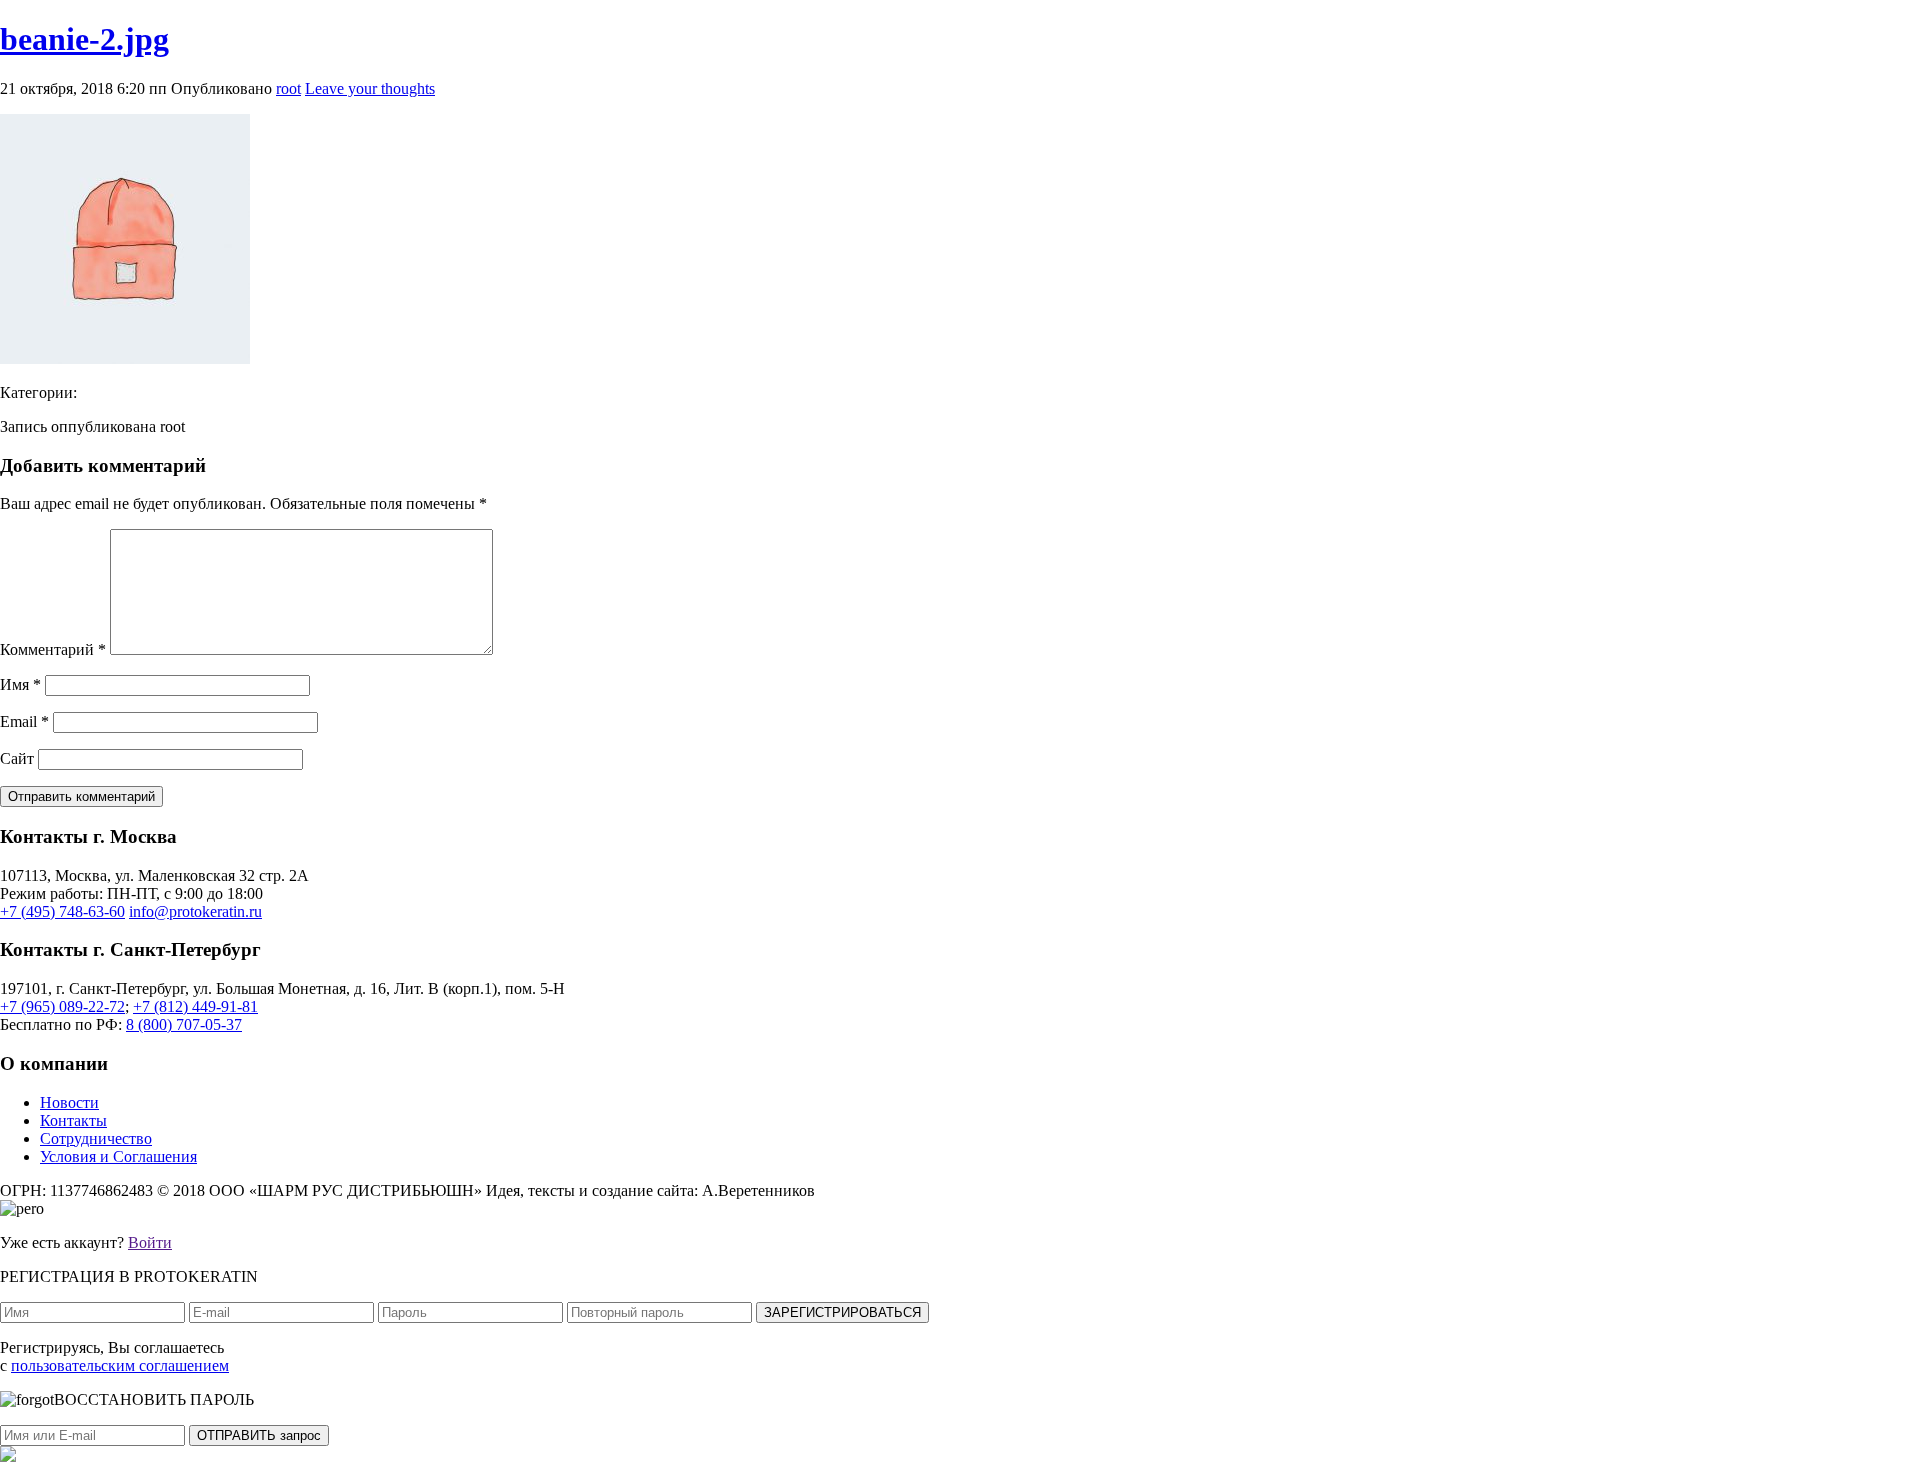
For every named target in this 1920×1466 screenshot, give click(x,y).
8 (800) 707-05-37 (184, 1024)
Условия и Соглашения (118, 1156)
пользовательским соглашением (120, 1365)
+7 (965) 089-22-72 (62, 1006)
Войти (150, 1242)
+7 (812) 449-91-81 (195, 1006)
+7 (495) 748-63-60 (62, 911)
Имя (20, 684)
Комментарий (53, 649)
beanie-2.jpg (84, 39)
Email (24, 721)
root (288, 88)
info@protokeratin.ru (195, 911)
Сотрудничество (96, 1138)
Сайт (17, 758)
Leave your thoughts (370, 88)
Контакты (73, 1120)
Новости (69, 1102)
